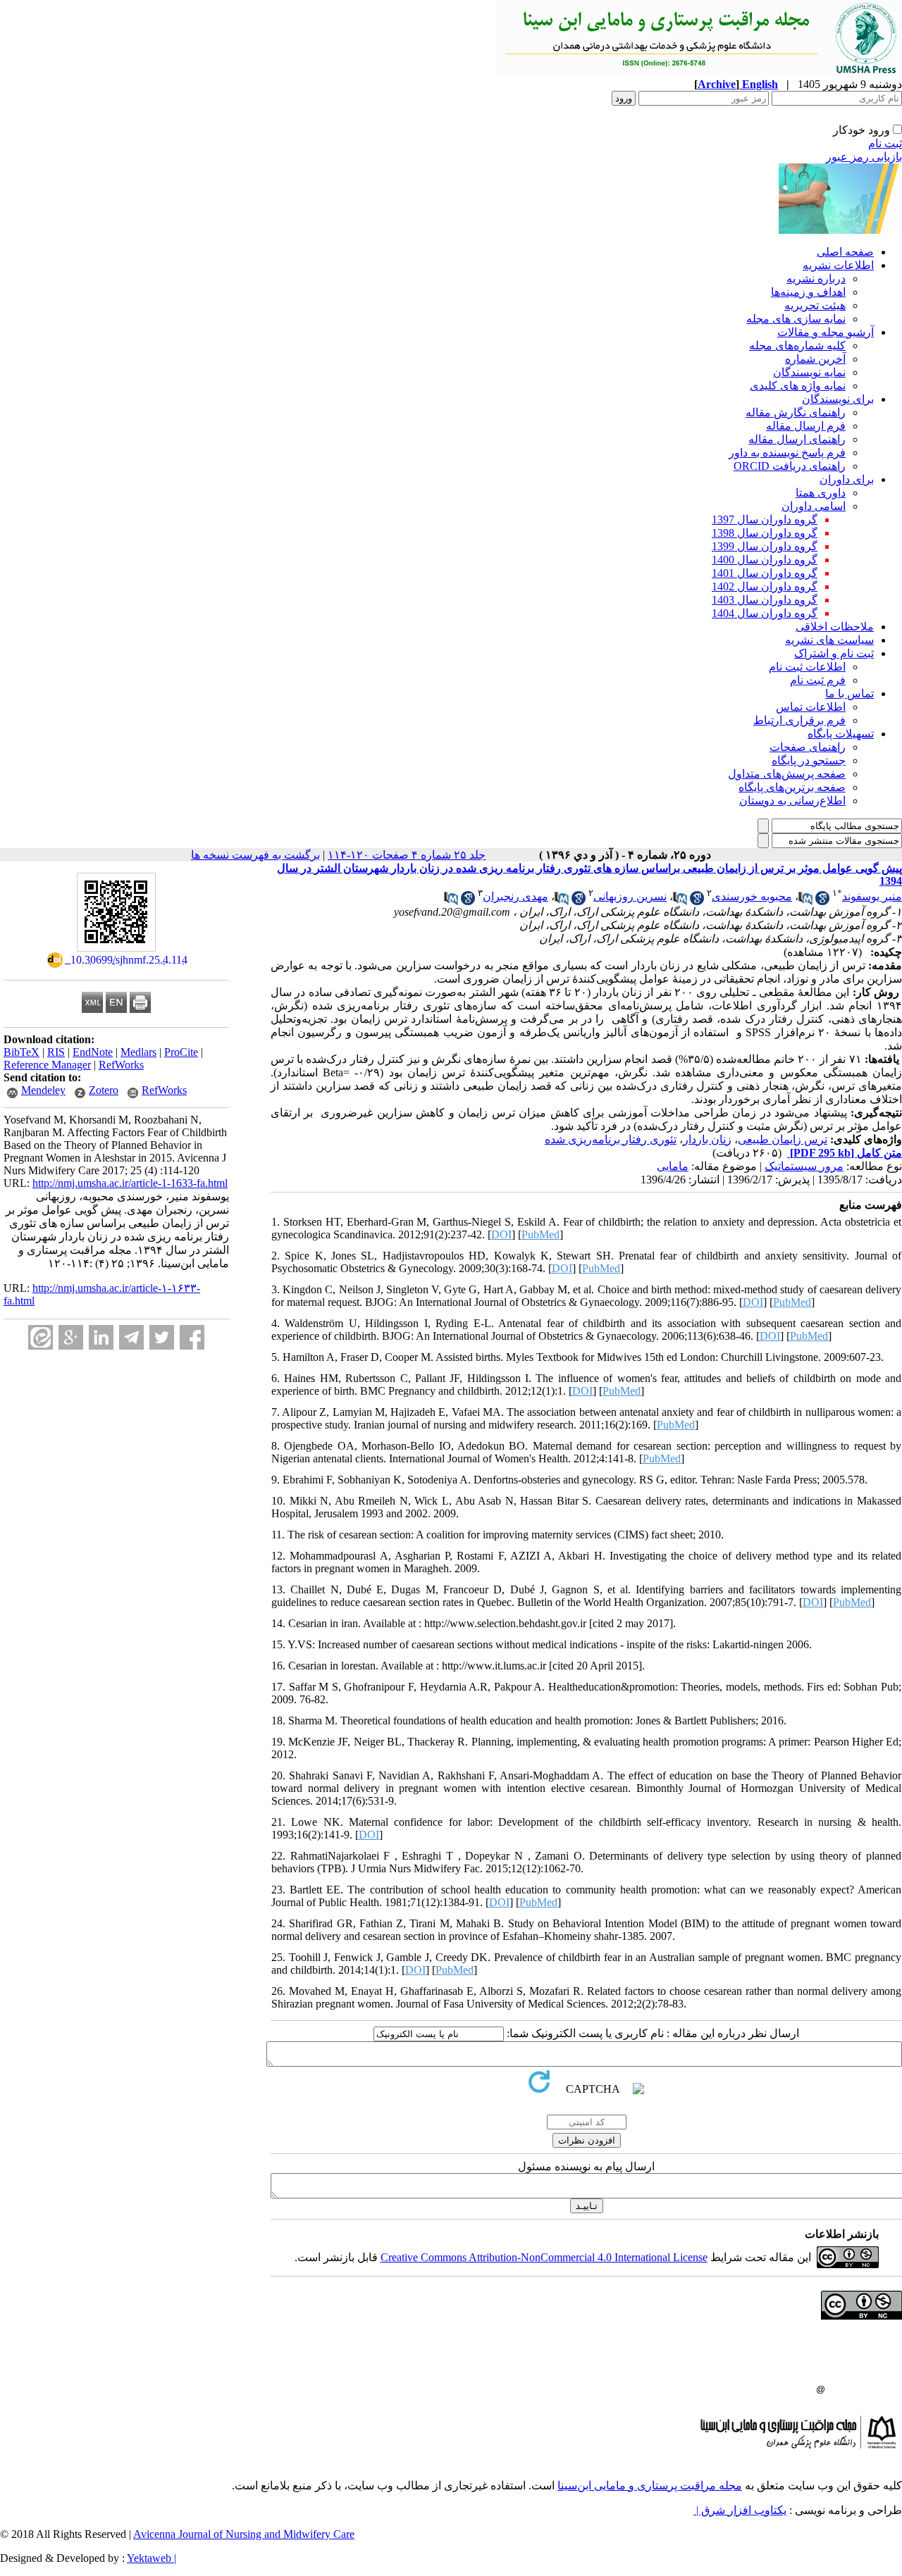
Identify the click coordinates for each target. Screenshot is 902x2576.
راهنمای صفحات (808, 747)
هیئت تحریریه (815, 305)
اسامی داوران (814, 506)
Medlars (138, 1052)
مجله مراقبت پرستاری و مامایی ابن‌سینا (650, 2485)
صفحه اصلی (845, 252)
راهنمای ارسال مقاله (797, 439)
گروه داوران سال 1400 (765, 560)
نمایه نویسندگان (809, 372)
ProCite (181, 1052)
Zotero (104, 1090)
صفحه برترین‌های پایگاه (792, 787)
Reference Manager (47, 1065)
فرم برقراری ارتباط (799, 720)
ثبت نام (885, 143)
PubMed (540, 1234)
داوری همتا (821, 493)
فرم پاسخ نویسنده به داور (787, 453)
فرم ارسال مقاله (806, 426)
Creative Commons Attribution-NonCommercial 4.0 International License (544, 2257)
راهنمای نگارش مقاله (796, 412)
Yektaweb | (152, 2558)
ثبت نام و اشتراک (834, 653)
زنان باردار (707, 1139)
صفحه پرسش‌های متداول (787, 774)
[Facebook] (192, 1337)
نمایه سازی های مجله (796, 319)
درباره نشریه (816, 279)
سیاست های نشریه (829, 640)
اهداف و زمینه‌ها (808, 292)
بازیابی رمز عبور (864, 157)
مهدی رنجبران (515, 896)
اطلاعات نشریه (838, 265)
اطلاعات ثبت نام (807, 667)
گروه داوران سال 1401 (765, 573)
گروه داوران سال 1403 (765, 600)
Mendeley (43, 1090)
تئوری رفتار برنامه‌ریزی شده (611, 1139)
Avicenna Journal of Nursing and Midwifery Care (244, 2534)
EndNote (93, 1052)
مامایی (673, 1166)
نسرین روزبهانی (630, 896)
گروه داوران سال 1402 (765, 586)
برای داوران (847, 479)
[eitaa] (41, 1337)
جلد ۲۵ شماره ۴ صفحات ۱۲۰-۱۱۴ (407, 855)
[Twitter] (162, 1337)
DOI (501, 1234)
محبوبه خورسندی (752, 896)
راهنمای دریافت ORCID (790, 466)
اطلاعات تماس (811, 707)
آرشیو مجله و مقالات (826, 332)
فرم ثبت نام (818, 680)
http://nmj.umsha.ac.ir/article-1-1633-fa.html (130, 1183)
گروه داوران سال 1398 (765, 533)
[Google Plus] (71, 1337)
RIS (56, 1052)
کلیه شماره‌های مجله (797, 346)
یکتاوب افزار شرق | (740, 2510)
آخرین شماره (815, 359)
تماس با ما (850, 693)
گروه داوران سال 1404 (765, 613)
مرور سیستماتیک (804, 1166)
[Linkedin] (101, 1337)
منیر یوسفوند (872, 896)
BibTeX (21, 1052)
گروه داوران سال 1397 (765, 519)
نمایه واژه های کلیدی (798, 386)
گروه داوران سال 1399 (765, 546)
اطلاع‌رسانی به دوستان (792, 801)
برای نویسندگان (838, 399)
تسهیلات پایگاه (841, 734)
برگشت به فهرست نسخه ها (255, 855)
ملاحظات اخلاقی (835, 627)
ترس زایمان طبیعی (783, 1139)
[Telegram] (131, 1337)
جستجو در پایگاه (809, 760)
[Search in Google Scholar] (822, 901)
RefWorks (121, 1065)
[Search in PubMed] (805, 901)
